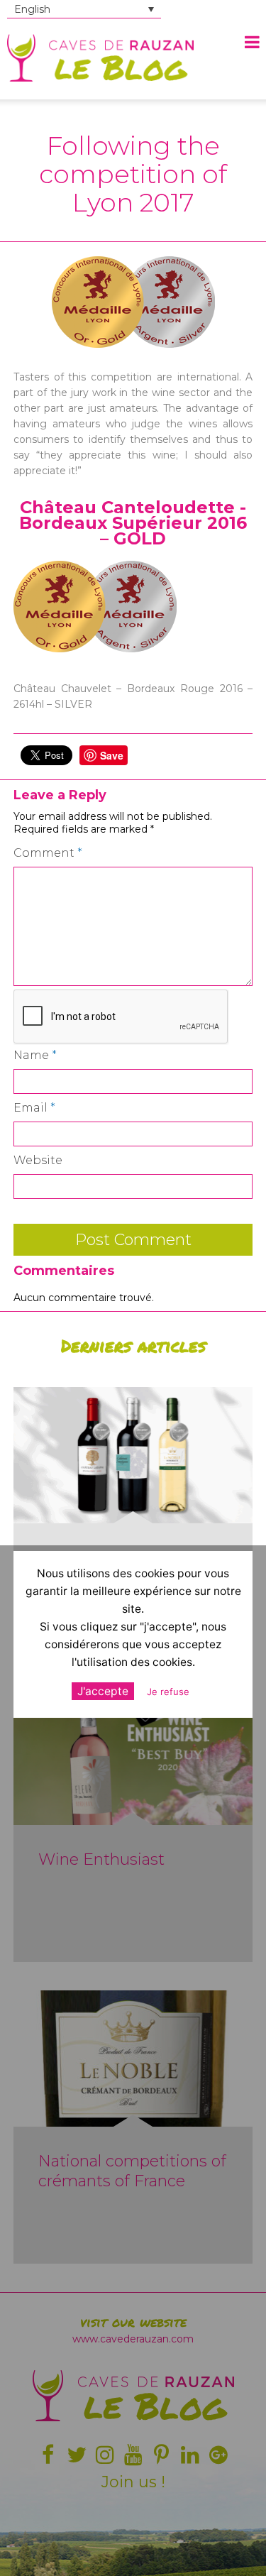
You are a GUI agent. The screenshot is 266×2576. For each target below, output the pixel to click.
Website (38, 1160)
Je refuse (168, 1692)
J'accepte (103, 1691)
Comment (48, 853)
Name (35, 1055)
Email (34, 1108)
